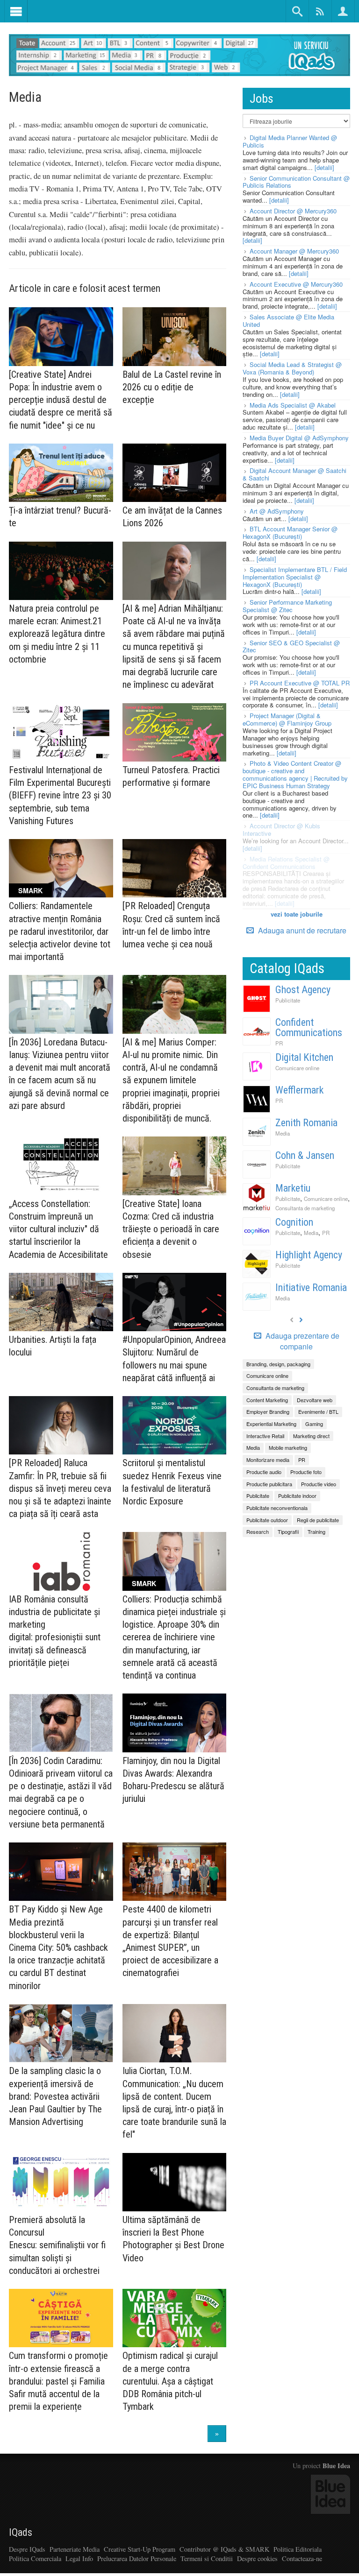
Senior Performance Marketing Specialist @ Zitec (287, 606)
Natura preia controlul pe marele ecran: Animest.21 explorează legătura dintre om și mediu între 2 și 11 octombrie (57, 634)
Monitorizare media (268, 1460)
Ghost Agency (303, 990)
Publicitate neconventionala (277, 1508)
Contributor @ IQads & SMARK (224, 2549)
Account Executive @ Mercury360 (296, 284)
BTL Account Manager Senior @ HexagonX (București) (290, 533)
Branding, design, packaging (278, 1364)
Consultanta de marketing (305, 1208)
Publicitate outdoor (267, 1520)
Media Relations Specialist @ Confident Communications (286, 863)
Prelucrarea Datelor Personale (137, 2558)
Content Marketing (267, 1400)
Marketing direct (311, 1436)
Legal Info (79, 2558)
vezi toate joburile (297, 914)
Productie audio (264, 1472)
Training (316, 1531)
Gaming (314, 1424)
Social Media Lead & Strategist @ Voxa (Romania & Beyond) (292, 368)
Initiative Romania (311, 1288)
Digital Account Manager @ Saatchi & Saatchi (294, 474)
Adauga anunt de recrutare (301, 930)
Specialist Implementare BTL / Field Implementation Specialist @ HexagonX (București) (295, 577)
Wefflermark (299, 1090)
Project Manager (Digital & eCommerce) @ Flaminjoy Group (287, 719)
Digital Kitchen (304, 1057)
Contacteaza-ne (302, 2558)
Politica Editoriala (298, 2549)
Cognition (294, 1222)
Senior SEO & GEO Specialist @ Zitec (291, 646)
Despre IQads (27, 2549)
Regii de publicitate (318, 1520)
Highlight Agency (309, 1255)
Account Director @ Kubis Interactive (281, 829)
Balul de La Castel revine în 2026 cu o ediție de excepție (172, 387)
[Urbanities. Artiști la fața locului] (61, 1302)
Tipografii (288, 1531)
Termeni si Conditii (207, 2558)
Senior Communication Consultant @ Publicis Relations (296, 182)
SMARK (30, 890)
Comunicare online (297, 1068)
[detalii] (324, 167)
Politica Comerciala (35, 2558)
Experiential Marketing (271, 1424)
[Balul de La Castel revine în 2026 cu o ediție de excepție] (175, 336)
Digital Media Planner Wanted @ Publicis (290, 141)
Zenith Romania (306, 1123)
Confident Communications (309, 1027)
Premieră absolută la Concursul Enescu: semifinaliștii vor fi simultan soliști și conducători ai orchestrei (57, 2245)
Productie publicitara (269, 1484)
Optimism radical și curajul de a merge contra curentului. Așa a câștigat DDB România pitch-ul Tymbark (170, 2381)
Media (283, 1133)
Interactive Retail (265, 1436)
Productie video (319, 1484)
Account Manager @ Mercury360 (294, 251)
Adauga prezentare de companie (302, 1341)
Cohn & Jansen (305, 1155)
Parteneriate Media (75, 2549)
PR (279, 1043)
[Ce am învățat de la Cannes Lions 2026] (175, 473)
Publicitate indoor (297, 1496)
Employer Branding (268, 1412)
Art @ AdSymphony (277, 511)
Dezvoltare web (315, 1400)
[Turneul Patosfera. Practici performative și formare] (175, 732)
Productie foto (306, 1472)
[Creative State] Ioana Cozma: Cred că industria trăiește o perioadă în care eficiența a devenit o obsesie (171, 1229)
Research (258, 1531)
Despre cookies (257, 2558)
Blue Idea (336, 2466)
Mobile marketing (288, 1447)
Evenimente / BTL (318, 1412)
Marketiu (293, 1188)
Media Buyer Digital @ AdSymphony (299, 438)
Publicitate (288, 1000)
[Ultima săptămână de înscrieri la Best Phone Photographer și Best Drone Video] (175, 2182)
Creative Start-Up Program (140, 2549)
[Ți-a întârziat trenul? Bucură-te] (61, 473)
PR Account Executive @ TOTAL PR (300, 683)
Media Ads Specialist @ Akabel (293, 405)
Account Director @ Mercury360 (293, 211)
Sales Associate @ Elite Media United (288, 321)
